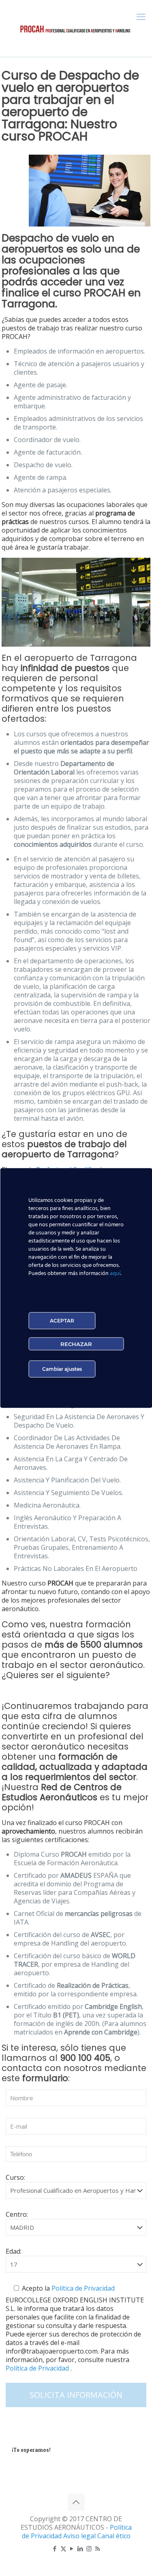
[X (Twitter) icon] (63, 2548)
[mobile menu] (141, 16)
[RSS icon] (97, 2548)
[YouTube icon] (72, 2548)
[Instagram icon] (89, 2548)
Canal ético (114, 2536)
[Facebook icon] (55, 2548)
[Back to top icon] (76, 2502)
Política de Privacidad (82, 2288)
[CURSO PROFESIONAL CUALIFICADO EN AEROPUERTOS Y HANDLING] (76, 28)
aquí (115, 1274)
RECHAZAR (76, 1344)
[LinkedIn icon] (80, 2548)
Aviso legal (80, 2536)
